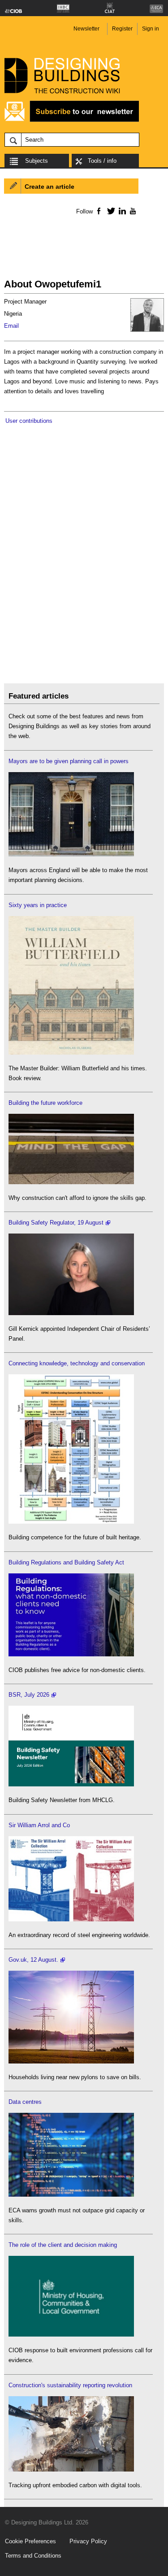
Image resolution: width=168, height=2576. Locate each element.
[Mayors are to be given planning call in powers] (71, 854)
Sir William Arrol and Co (39, 1825)
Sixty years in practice (38, 905)
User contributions (29, 421)
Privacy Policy (88, 2541)
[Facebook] (98, 211)
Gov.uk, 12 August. (33, 1960)
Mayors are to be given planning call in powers (69, 761)
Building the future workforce (45, 1103)
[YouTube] (132, 211)
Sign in (151, 29)
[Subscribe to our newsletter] (72, 120)
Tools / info (102, 161)
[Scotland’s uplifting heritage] (71, 1919)
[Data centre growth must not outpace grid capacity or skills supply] (71, 2195)
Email (11, 326)
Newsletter (86, 29)
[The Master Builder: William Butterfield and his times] (71, 1053)
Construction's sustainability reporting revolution (70, 2385)
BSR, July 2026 (29, 1695)
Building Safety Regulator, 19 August (56, 1223)
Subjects (37, 161)
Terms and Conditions (33, 2556)
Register (122, 29)
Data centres (25, 2102)
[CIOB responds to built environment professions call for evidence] (71, 2335)
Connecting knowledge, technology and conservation (77, 1363)
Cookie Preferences (30, 2541)
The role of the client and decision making (63, 2245)
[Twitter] (110, 211)
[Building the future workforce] (71, 1182)
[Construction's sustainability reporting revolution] (71, 2470)
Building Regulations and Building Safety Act (66, 1562)
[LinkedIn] (121, 211)
